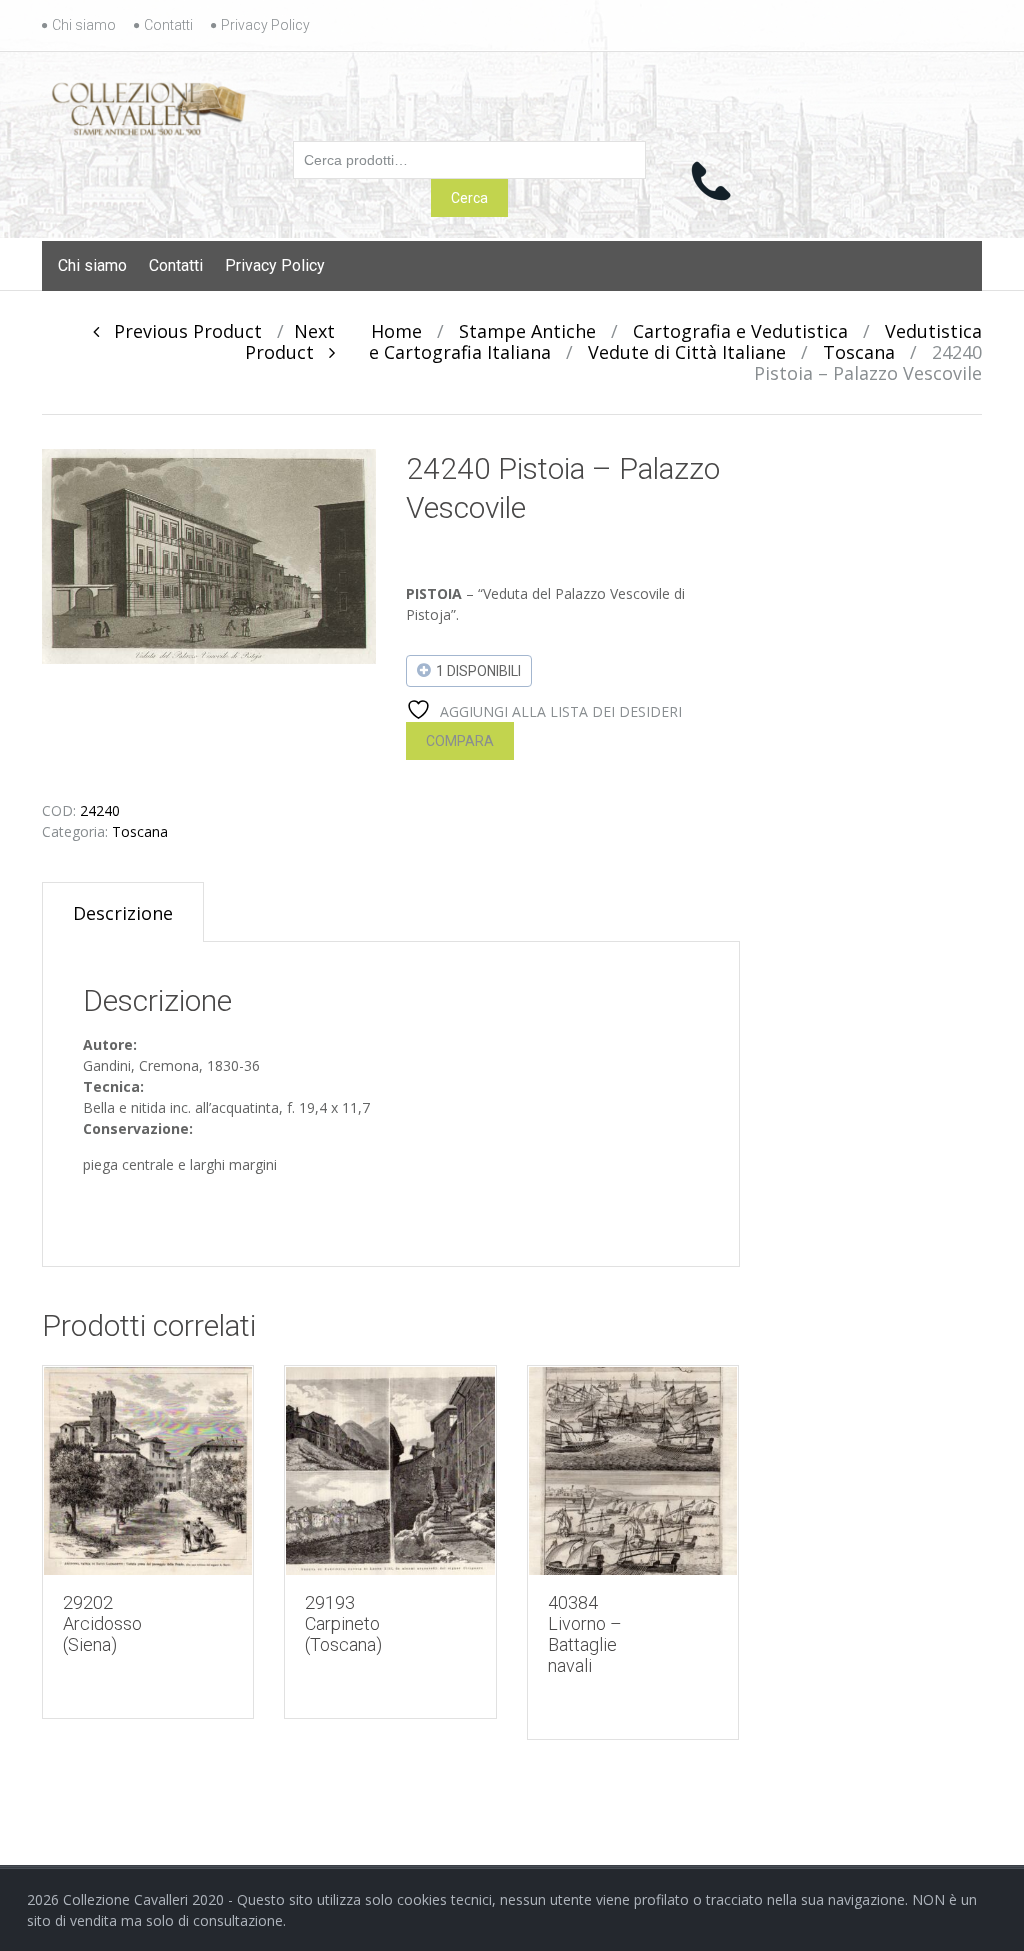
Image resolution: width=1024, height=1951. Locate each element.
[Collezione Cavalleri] (148, 105)
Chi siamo (84, 25)
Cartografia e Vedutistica (740, 331)
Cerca (469, 198)
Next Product (290, 341)
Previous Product (180, 331)
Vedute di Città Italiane (687, 352)
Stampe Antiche (527, 331)
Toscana (859, 352)
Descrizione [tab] (123, 913)
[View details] (148, 1471)
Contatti (168, 25)
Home (396, 331)
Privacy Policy (265, 25)
